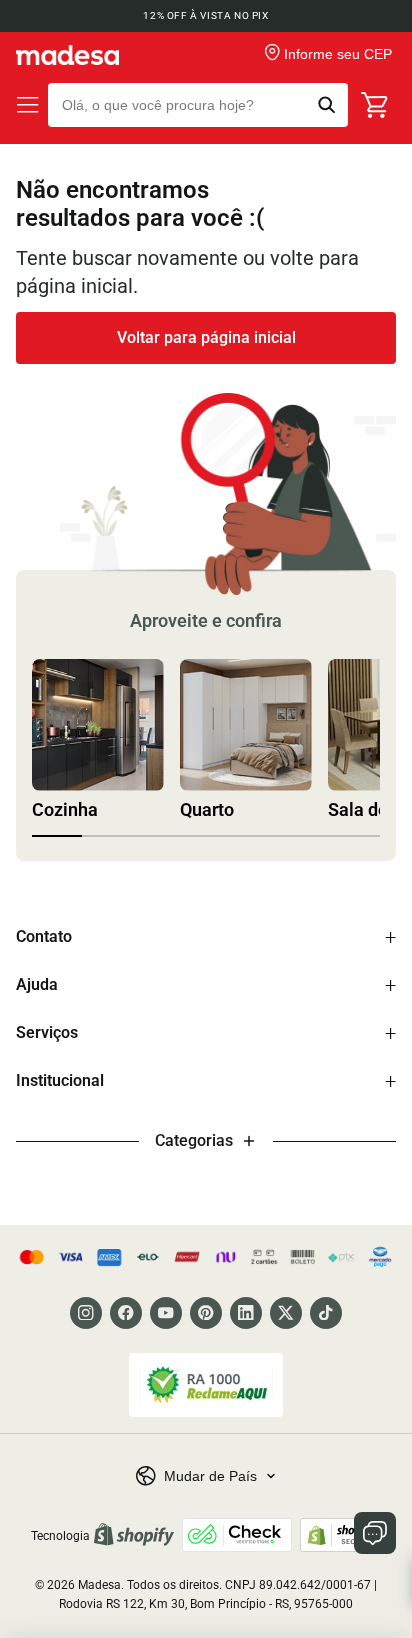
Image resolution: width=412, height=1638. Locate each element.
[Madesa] (67, 55)
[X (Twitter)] (286, 1313)
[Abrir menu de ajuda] (375, 1533)
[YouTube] (166, 1313)
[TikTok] (326, 1313)
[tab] (57, 836)
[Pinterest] (206, 1313)
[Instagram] (86, 1313)
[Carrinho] (376, 105)
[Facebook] (126, 1313)
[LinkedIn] (246, 1313)
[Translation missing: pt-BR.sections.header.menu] (28, 105)
